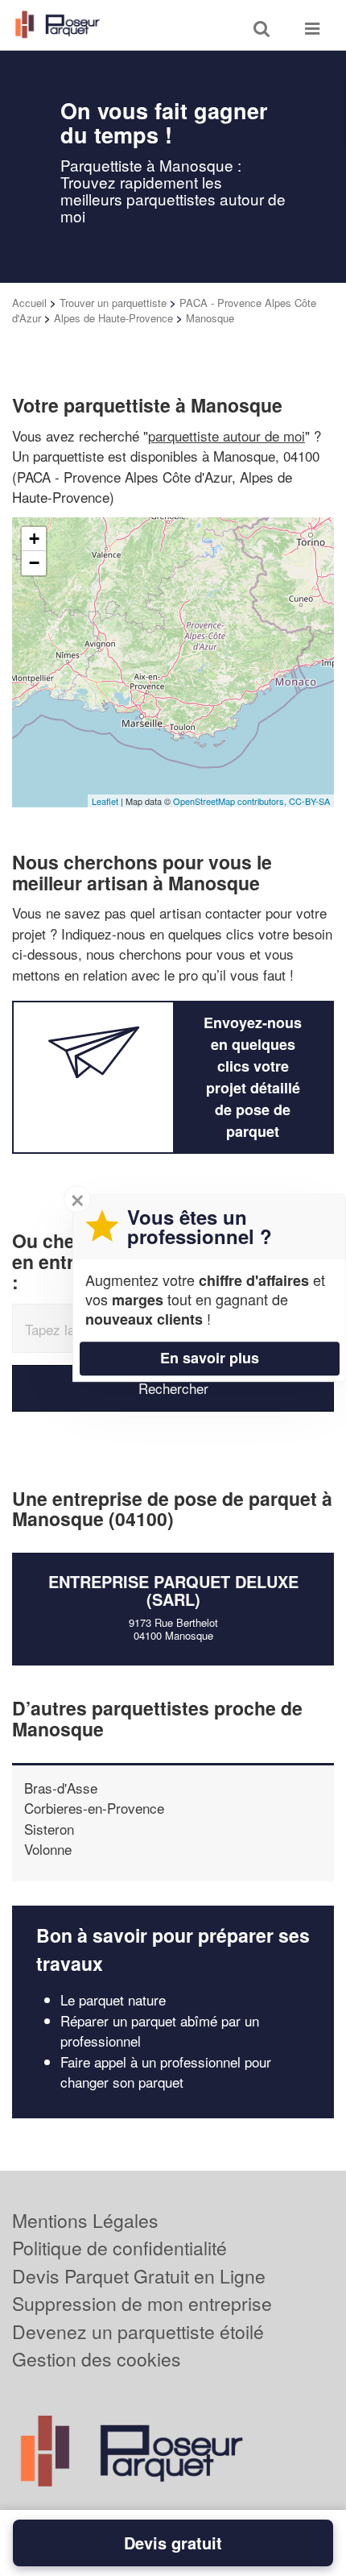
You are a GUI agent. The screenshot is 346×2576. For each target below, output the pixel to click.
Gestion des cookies (97, 2359)
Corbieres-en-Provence (94, 1808)
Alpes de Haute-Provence (113, 318)
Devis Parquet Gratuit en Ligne (139, 2276)
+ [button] (34, 539)
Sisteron (49, 1829)
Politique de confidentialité (119, 2248)
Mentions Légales (85, 2220)
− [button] (34, 563)
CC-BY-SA (309, 801)
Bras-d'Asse (61, 1788)
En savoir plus (210, 1358)
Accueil (29, 303)
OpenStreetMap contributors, (231, 801)
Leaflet (105, 801)
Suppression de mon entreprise (142, 2303)
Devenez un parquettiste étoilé (138, 2331)
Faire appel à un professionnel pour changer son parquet (166, 2072)
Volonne (48, 1849)
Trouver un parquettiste (113, 303)
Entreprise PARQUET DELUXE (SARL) (173, 1590)
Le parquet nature (113, 1999)
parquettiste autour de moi (227, 436)
